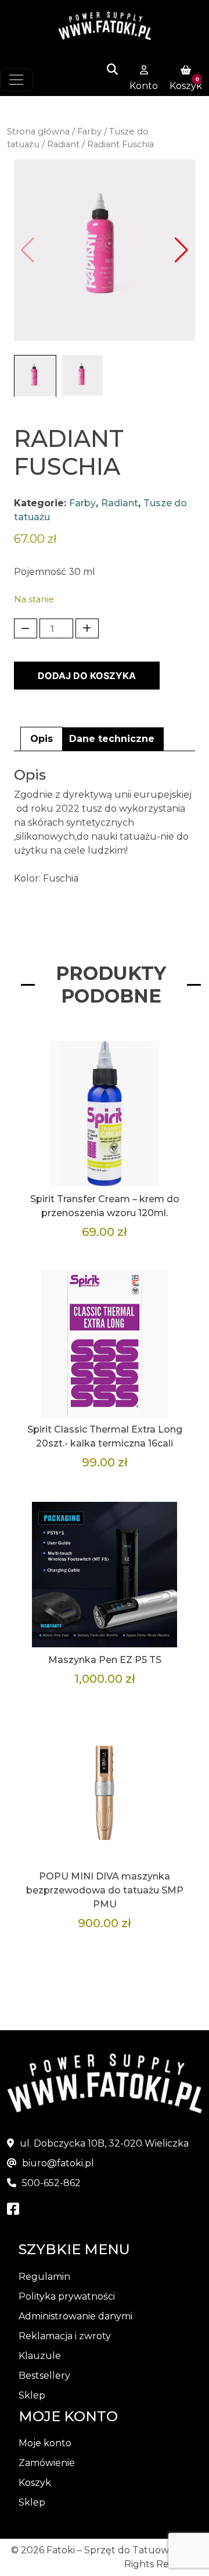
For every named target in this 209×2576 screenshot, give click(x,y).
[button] (181, 250)
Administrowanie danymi (75, 2316)
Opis (42, 739)
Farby (89, 132)
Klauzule (40, 2356)
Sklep (32, 2395)
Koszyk (35, 2483)
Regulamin (44, 2277)
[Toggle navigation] (16, 80)
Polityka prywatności (67, 2296)
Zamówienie (47, 2463)
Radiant (63, 144)
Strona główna (38, 132)
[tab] (42, 739)
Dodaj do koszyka (87, 676)
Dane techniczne (112, 739)
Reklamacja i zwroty (65, 2336)
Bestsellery (44, 2376)
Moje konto (45, 2443)
